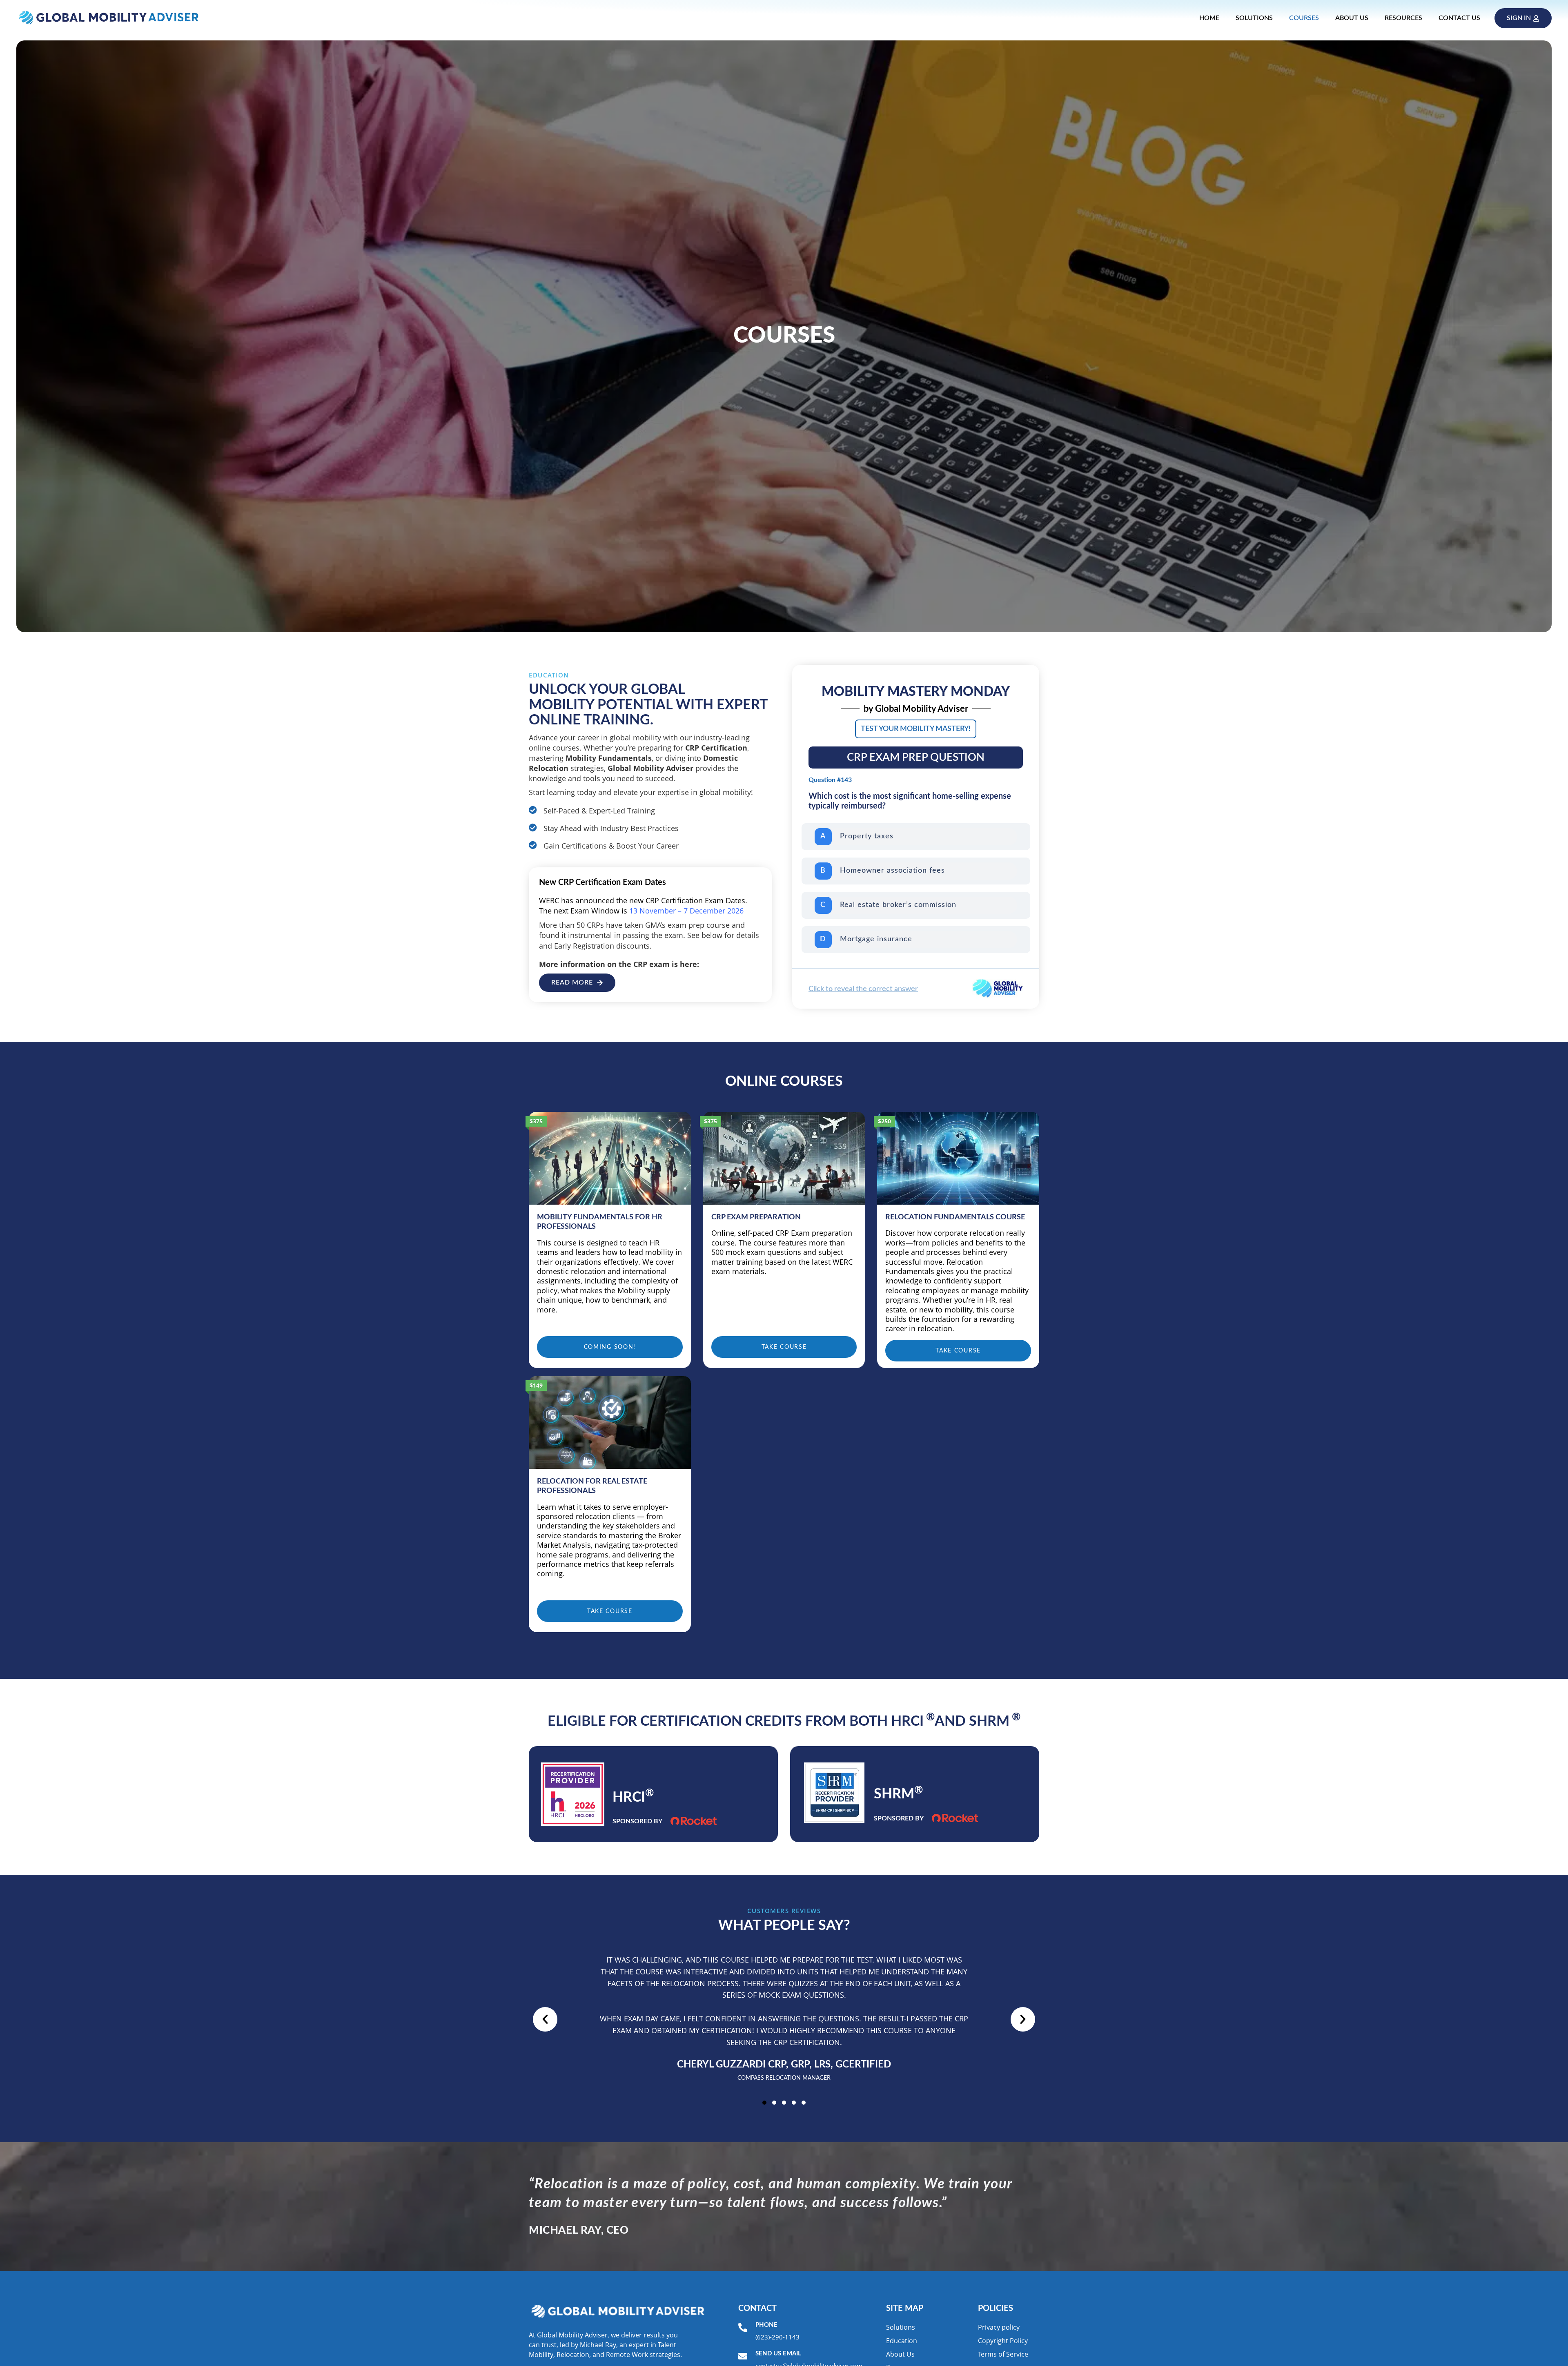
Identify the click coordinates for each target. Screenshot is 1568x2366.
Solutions (1254, 18)
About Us (1352, 18)
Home (1209, 18)
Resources (1403, 18)
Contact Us (1459, 18)
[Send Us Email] (743, 2356)
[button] (545, 2019)
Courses (1304, 18)
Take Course (784, 1347)
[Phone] (743, 2328)
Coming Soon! (610, 1347)
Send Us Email (778, 2354)
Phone (766, 2325)
